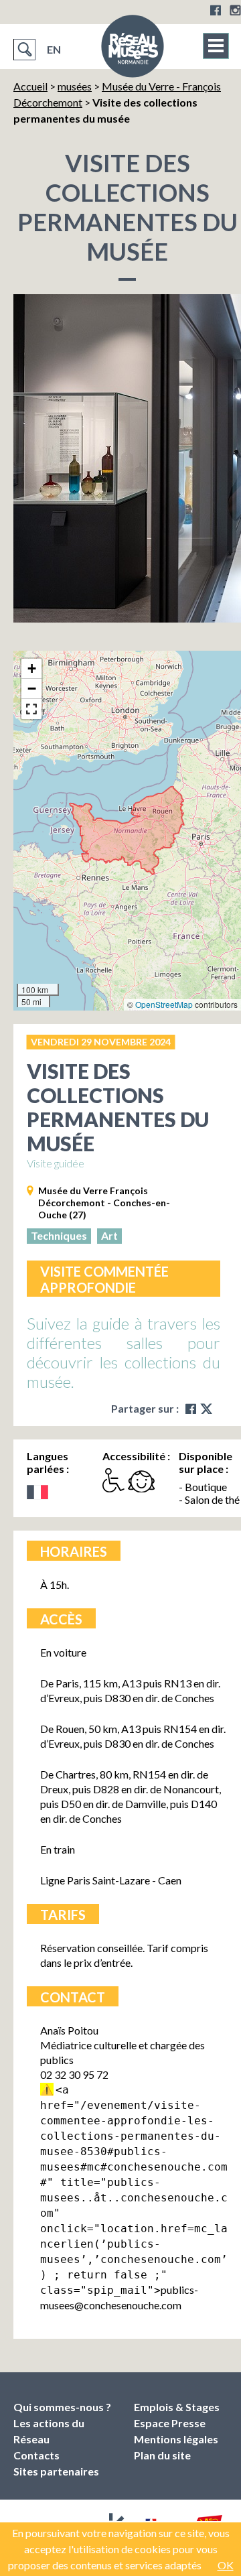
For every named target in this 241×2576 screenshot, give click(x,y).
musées (75, 86)
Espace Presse (170, 2423)
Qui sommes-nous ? (62, 2407)
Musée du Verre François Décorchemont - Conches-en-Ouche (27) (104, 1203)
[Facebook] (216, 10)
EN (54, 49)
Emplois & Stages (177, 2407)
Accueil (30, 86)
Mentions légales (176, 2439)
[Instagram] (235, 10)
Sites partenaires (56, 2471)
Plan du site (162, 2455)
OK (226, 2565)
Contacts (36, 2455)
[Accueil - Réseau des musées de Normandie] (133, 50)
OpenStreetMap (164, 1004)
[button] (31, 669)
